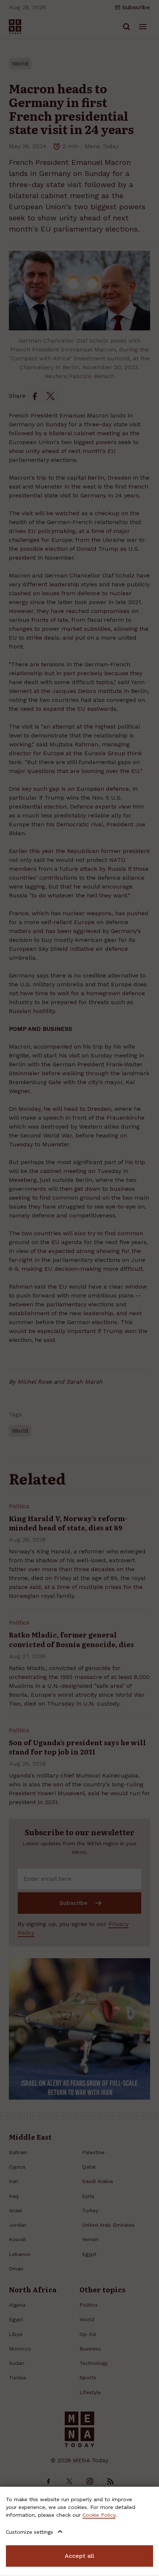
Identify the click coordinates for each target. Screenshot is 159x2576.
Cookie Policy (99, 2515)
